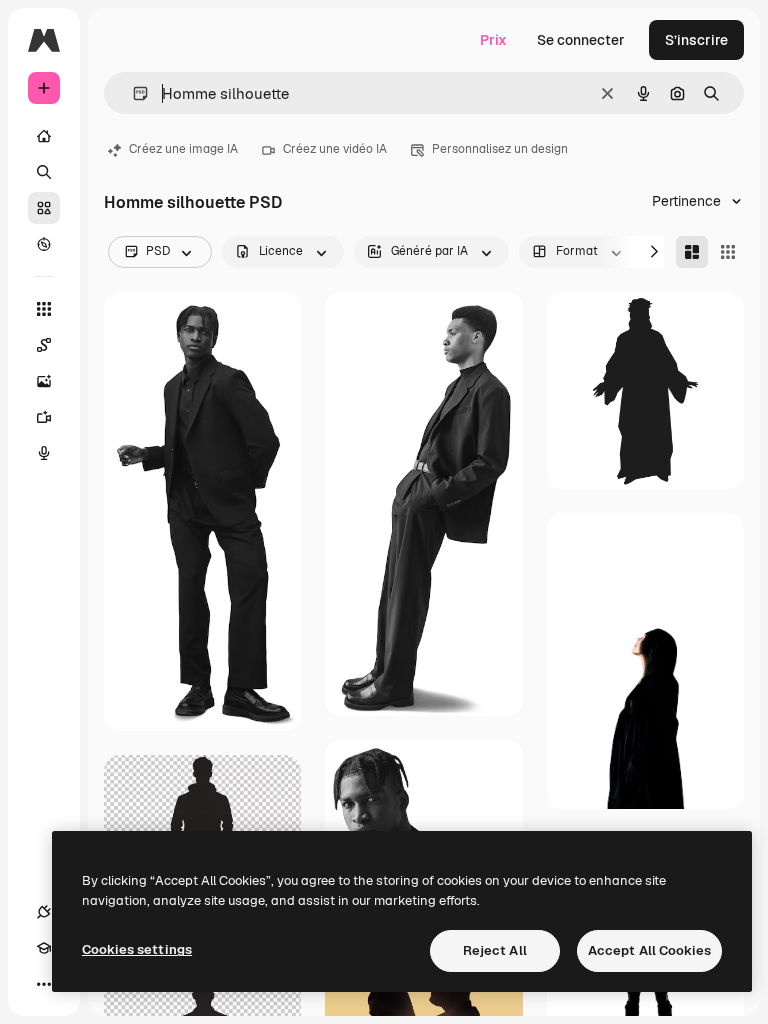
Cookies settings (137, 949)
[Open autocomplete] (132, 93)
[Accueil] (44, 136)
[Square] (728, 252)
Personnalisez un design (500, 149)
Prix (493, 40)
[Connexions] (44, 912)
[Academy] (44, 948)
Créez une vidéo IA (335, 149)
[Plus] (44, 984)
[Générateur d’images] (44, 381)
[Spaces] (44, 345)
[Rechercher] (44, 172)
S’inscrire (696, 40)
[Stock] (44, 208)
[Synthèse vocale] (44, 453)
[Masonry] (692, 252)
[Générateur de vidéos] (44, 417)
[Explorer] (44, 244)
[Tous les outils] (44, 309)
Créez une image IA (183, 149)
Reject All (495, 950)
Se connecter (581, 40)
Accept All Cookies (649, 950)
